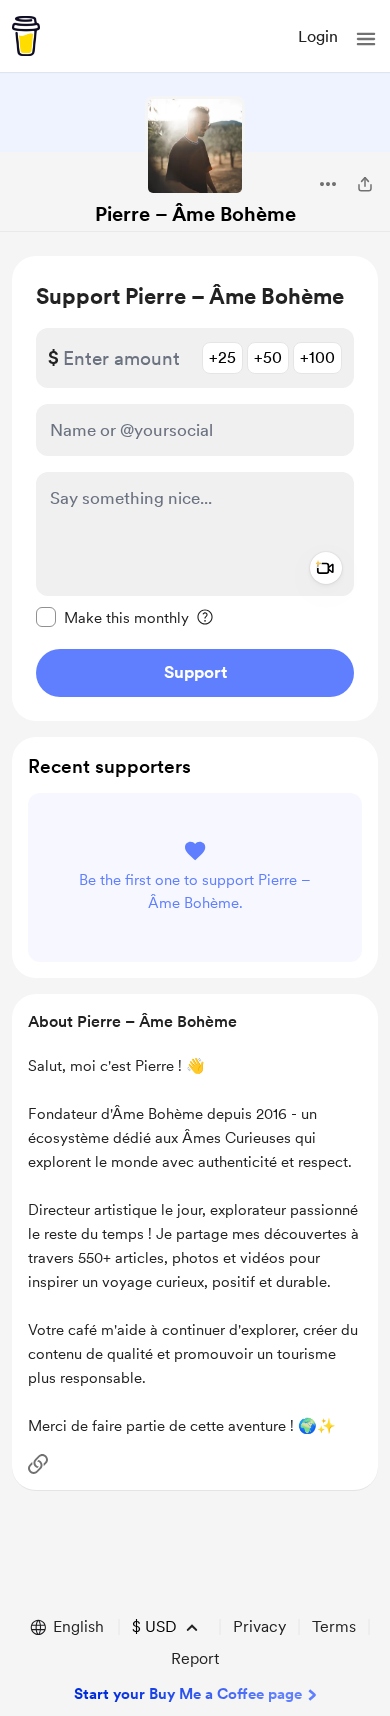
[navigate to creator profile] (195, 146)
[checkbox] (112, 617)
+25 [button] (222, 357)
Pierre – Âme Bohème (195, 214)
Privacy (259, 1626)
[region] (195, 488)
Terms (334, 1626)
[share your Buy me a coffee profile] (365, 184)
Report (195, 1658)
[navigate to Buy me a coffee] (26, 36)
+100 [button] (317, 357)
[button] (366, 39)
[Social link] (38, 1464)
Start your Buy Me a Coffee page (188, 1694)
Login (318, 36)
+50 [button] (268, 357)
